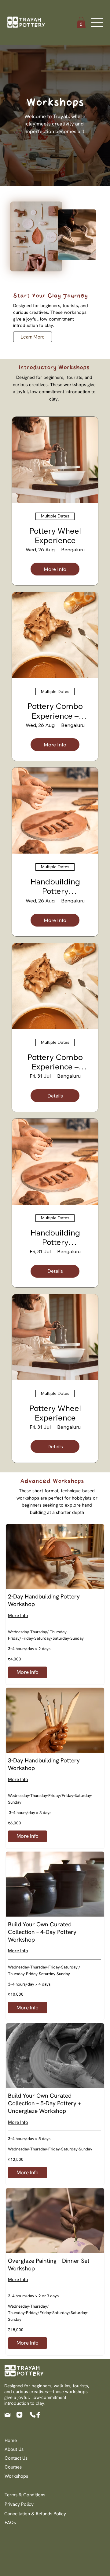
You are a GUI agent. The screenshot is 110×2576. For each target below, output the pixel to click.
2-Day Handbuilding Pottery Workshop (44, 1600)
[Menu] (97, 22)
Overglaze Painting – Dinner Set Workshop (49, 2265)
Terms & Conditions (25, 2495)
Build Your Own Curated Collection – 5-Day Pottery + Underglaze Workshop (45, 2103)
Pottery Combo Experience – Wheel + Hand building (55, 711)
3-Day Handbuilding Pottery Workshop (44, 1764)
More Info (18, 1616)
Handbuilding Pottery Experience (55, 886)
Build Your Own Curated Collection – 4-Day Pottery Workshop (42, 1932)
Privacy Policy (19, 2504)
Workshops (16, 2476)
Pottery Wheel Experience (55, 535)
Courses (13, 2467)
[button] (81, 22)
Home (11, 2440)
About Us (14, 2449)
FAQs (10, 2523)
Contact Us (16, 2458)
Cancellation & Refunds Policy (35, 2514)
